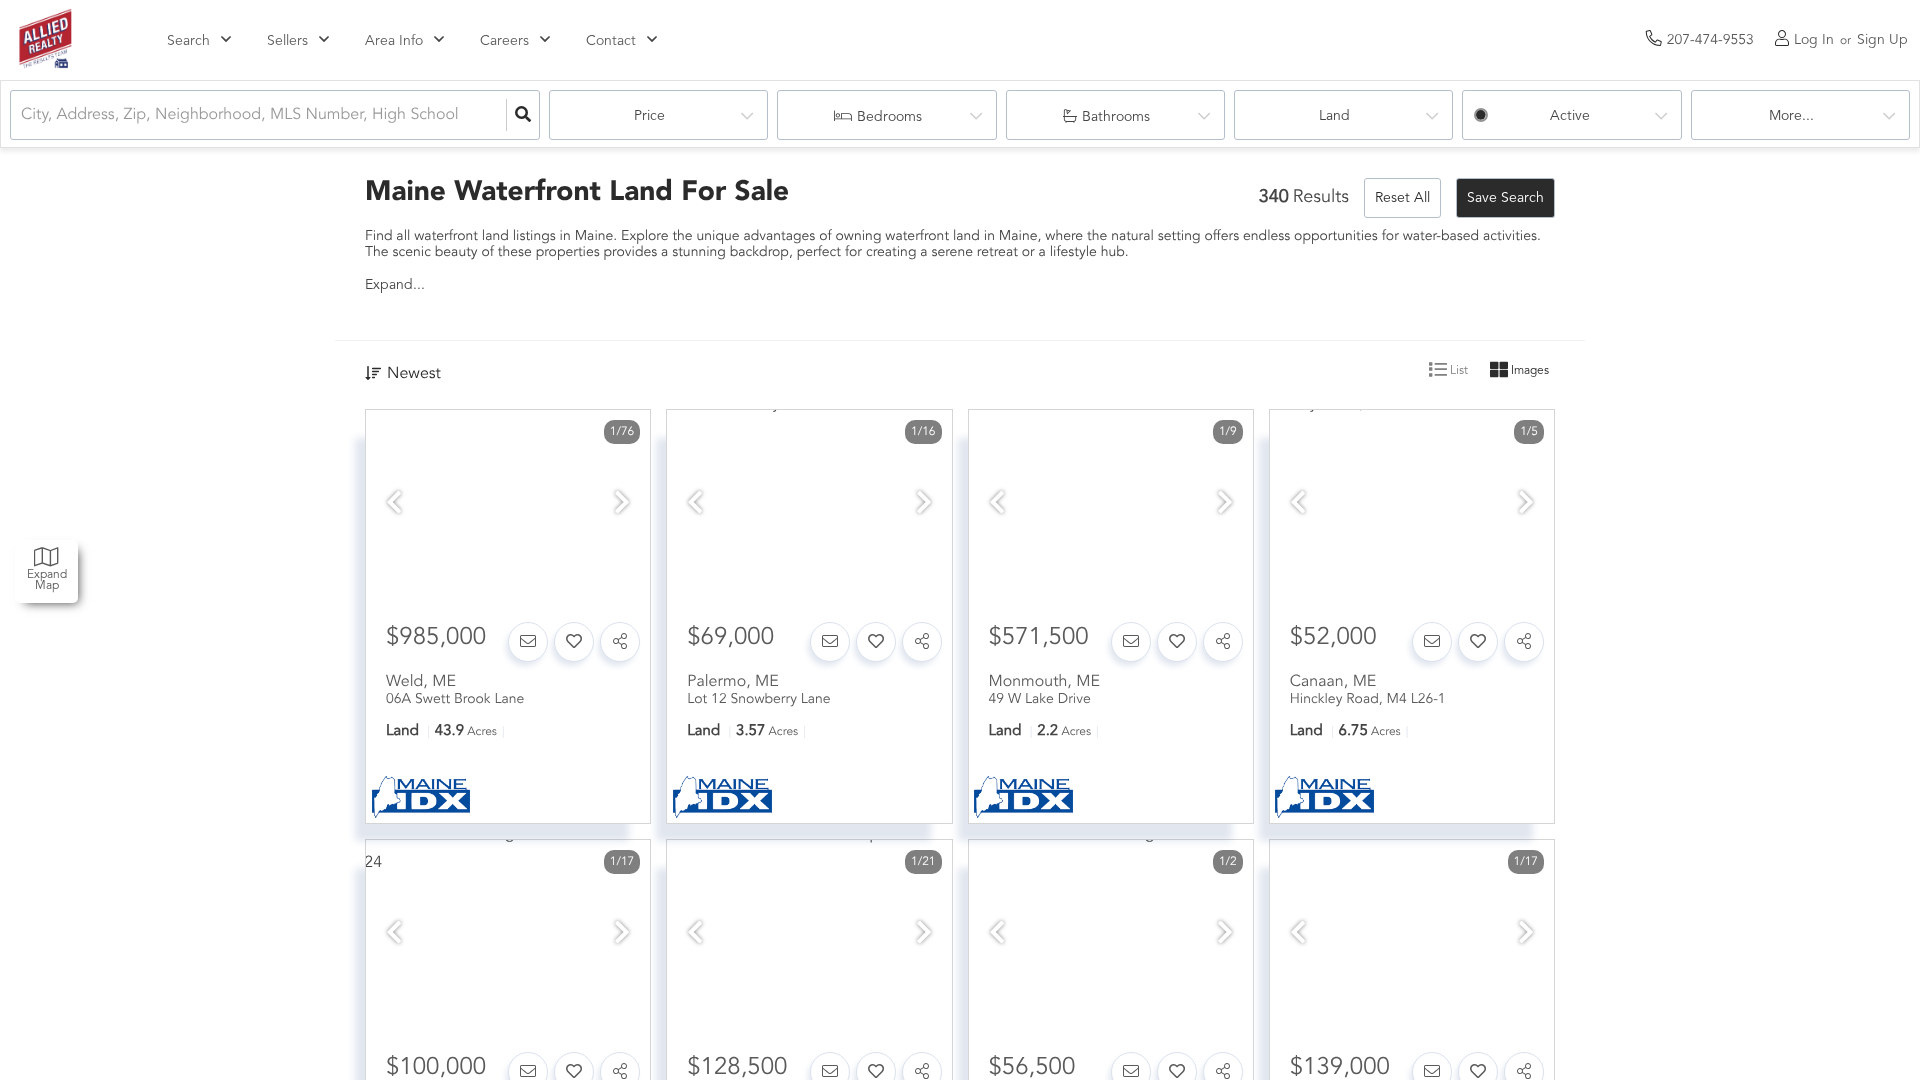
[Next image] (622, 505)
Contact (611, 41)
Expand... (395, 285)
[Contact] (528, 642)
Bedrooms (889, 117)
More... (1791, 116)
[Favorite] (574, 642)
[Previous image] (394, 505)
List (1457, 371)
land (1334, 116)
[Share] (620, 642)
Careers (504, 41)
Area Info (394, 41)
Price (649, 116)
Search (188, 41)
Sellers (287, 41)
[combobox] (23, 115)
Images (1528, 371)
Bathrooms (1116, 117)
